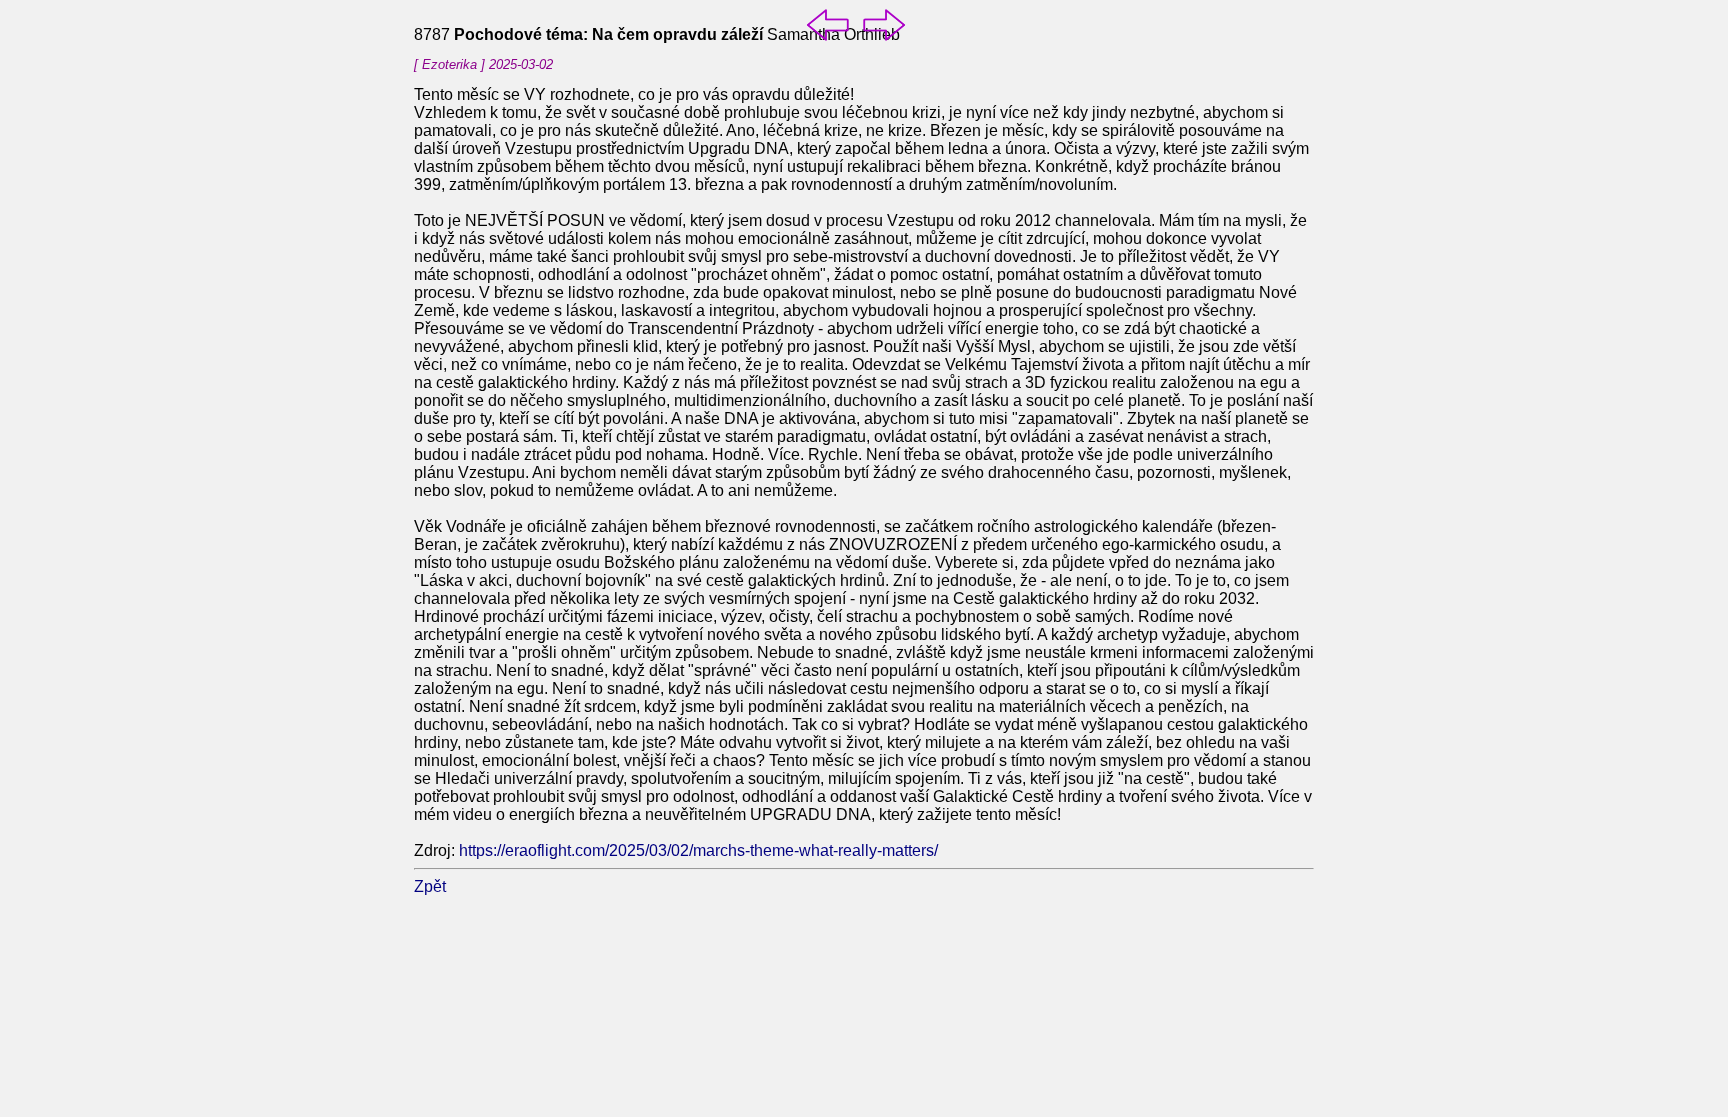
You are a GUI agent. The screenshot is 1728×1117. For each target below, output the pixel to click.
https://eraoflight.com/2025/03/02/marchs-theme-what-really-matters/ (698, 850)
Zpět (430, 886)
